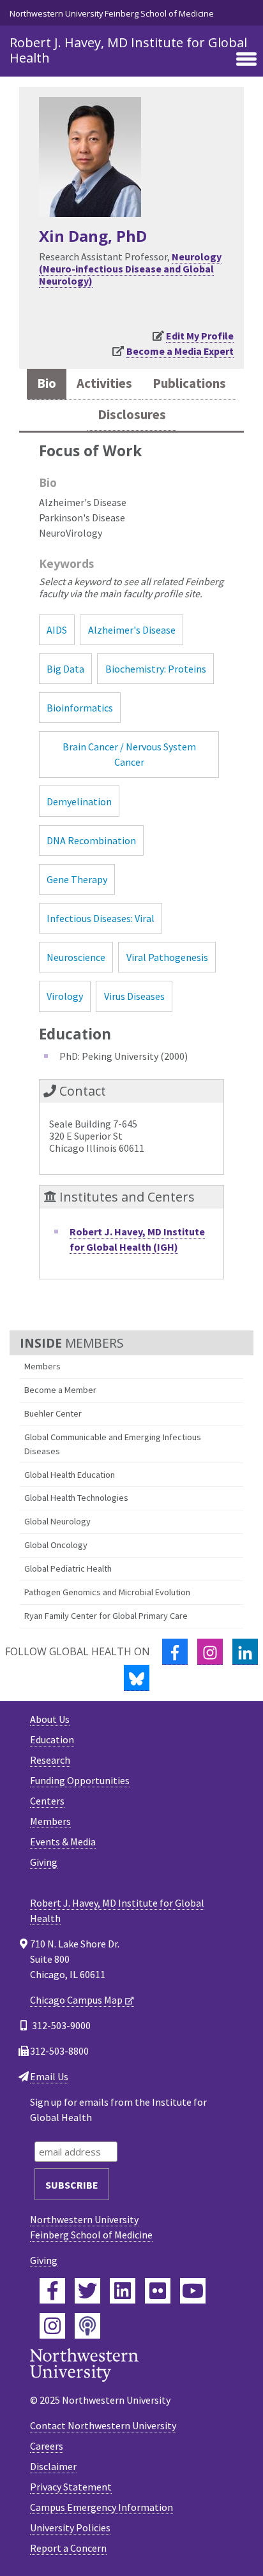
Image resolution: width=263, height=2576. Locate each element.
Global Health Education (70, 1475)
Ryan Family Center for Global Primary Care (106, 1616)
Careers (47, 2446)
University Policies (70, 2528)
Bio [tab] (47, 383)
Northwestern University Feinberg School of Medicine (112, 13)
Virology (65, 996)
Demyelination (79, 801)
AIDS (57, 630)
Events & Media (63, 1842)
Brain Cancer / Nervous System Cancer (129, 754)
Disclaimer (53, 2466)
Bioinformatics (80, 708)
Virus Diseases (134, 996)
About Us (50, 1719)
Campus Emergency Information (101, 2507)
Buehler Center (53, 1413)
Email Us (49, 2076)
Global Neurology (57, 1521)
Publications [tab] (189, 383)
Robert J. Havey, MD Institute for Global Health (128, 50)
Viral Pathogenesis (167, 957)
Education (52, 1739)
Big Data (65, 669)
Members (42, 1366)
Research (50, 1760)
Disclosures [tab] (132, 415)
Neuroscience (76, 957)
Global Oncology (56, 1545)
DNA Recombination (91, 840)
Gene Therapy (77, 879)
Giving (44, 1862)
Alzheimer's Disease (132, 630)
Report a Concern (68, 2548)
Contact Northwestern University (103, 2425)
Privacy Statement (71, 2487)
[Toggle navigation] (246, 60)
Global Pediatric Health (68, 1568)
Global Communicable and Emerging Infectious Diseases (113, 1444)
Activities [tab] (104, 383)
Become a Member (60, 1390)
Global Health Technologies (76, 1498)
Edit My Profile (200, 336)
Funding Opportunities (80, 1780)
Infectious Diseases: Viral (101, 918)
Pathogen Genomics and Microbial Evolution (107, 1592)
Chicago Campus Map (76, 2000)
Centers (47, 1801)
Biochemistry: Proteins (156, 669)
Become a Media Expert (180, 351)
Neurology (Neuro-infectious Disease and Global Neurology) (130, 269)
